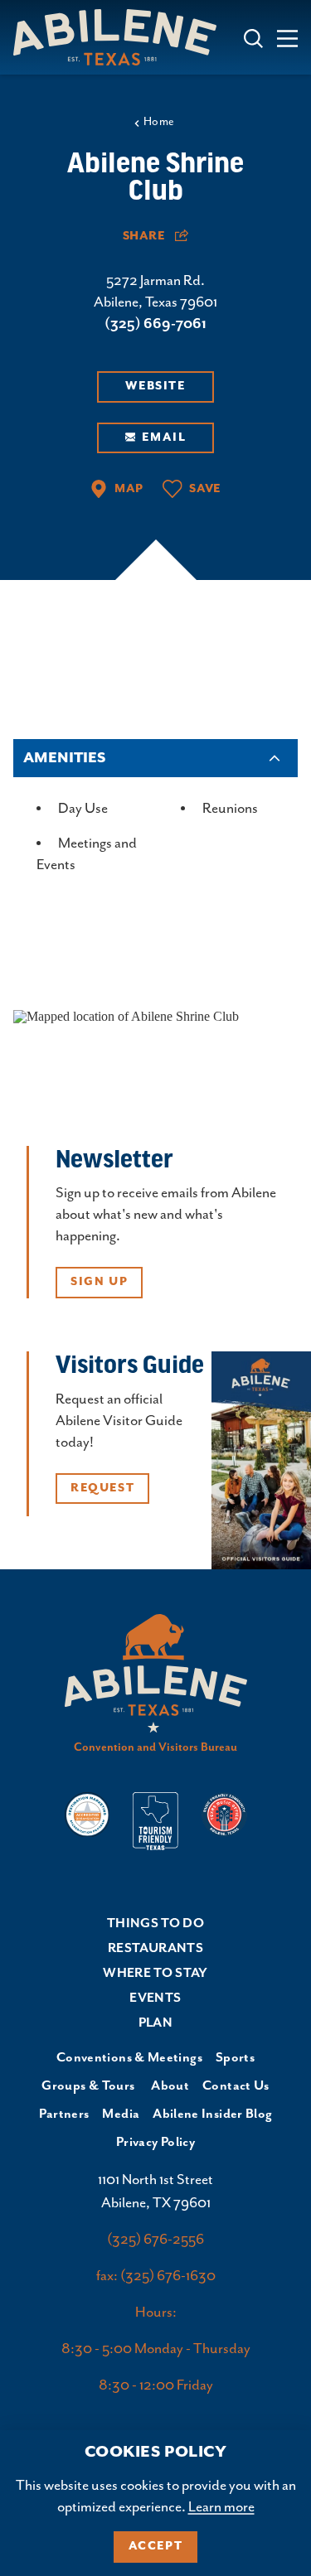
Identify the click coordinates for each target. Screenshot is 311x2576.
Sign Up (99, 1282)
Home (159, 122)
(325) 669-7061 (155, 324)
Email (164, 437)
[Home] (121, 37)
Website (155, 386)
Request (102, 1488)
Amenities (64, 758)
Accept (156, 2546)
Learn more (221, 2507)
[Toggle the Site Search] (253, 37)
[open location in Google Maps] (126, 1015)
